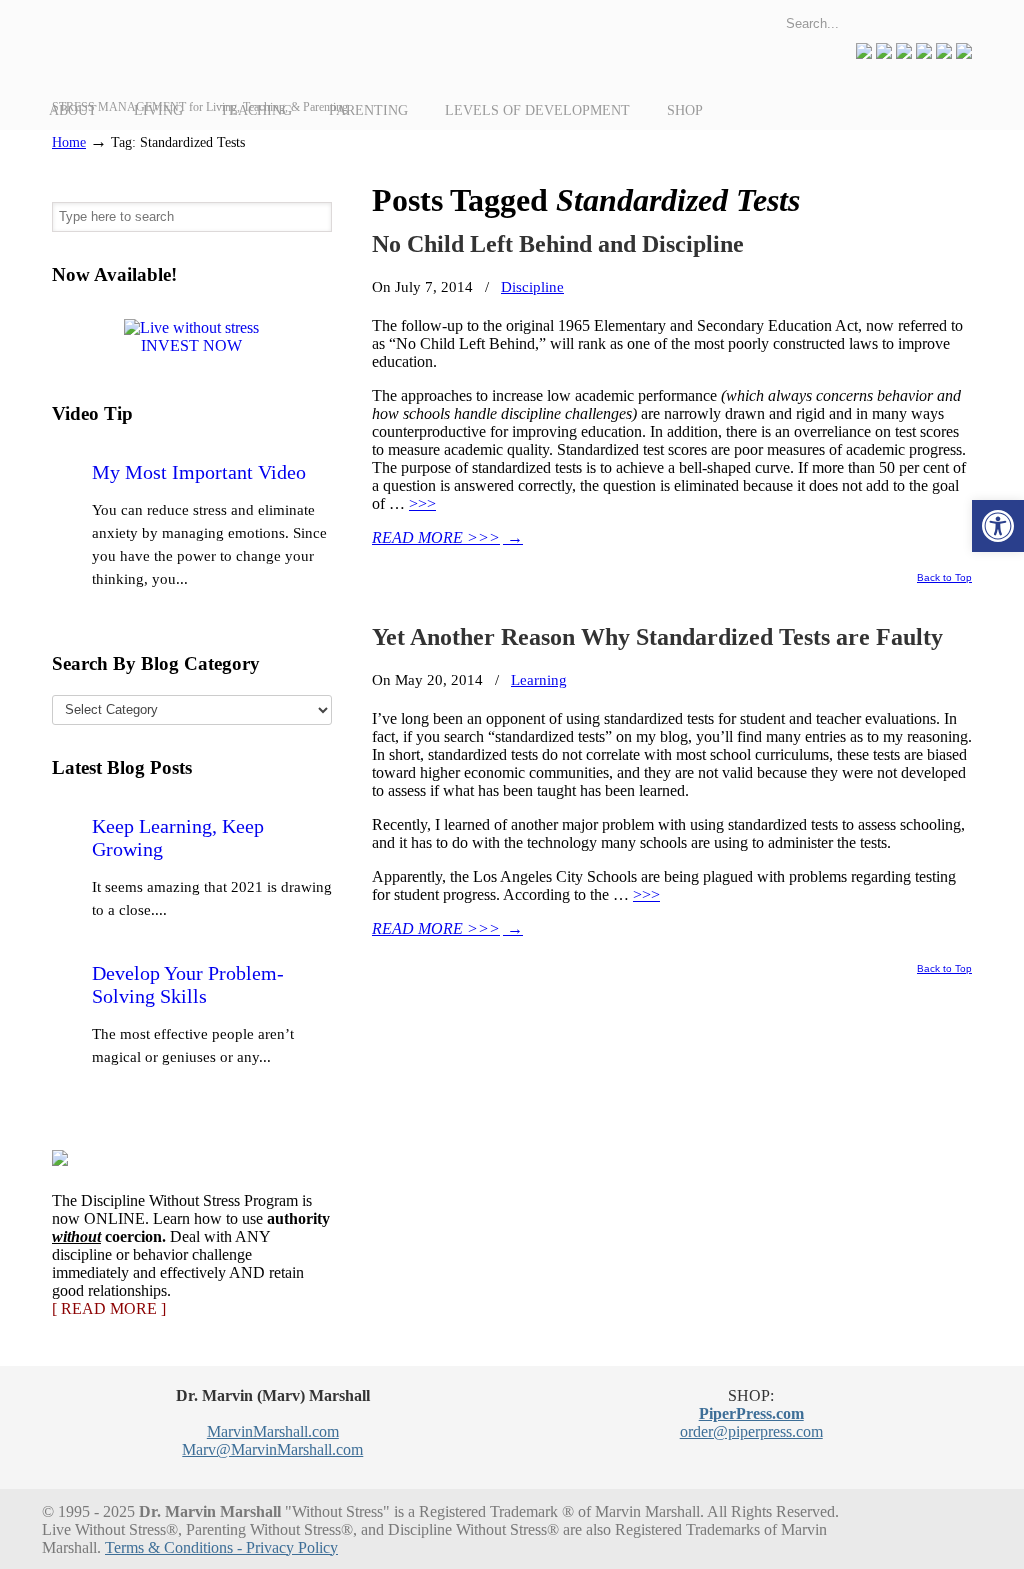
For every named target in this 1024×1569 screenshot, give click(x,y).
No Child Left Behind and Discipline (558, 244)
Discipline (532, 286)
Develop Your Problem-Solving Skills (188, 984)
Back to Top (944, 578)
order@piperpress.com (751, 1431)
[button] (998, 526)
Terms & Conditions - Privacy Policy (221, 1547)
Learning (539, 679)
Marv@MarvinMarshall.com (272, 1449)
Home (69, 142)
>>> (422, 503)
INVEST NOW (191, 345)
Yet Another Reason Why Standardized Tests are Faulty (657, 637)
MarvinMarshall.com (273, 1431)
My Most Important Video (199, 472)
